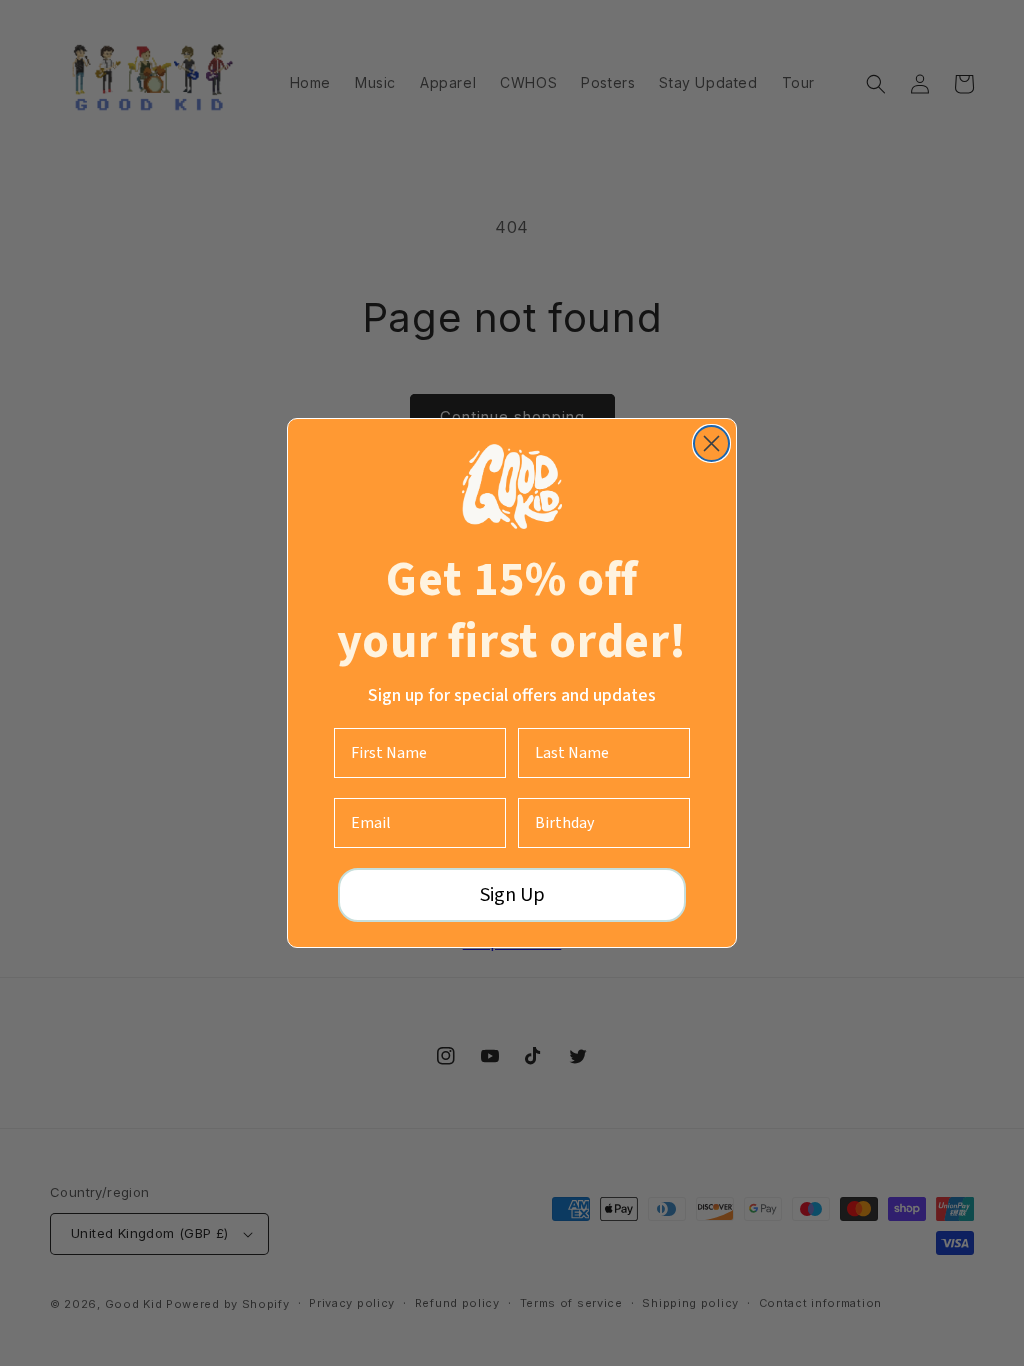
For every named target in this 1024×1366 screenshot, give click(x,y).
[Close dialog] (711, 443)
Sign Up (512, 895)
